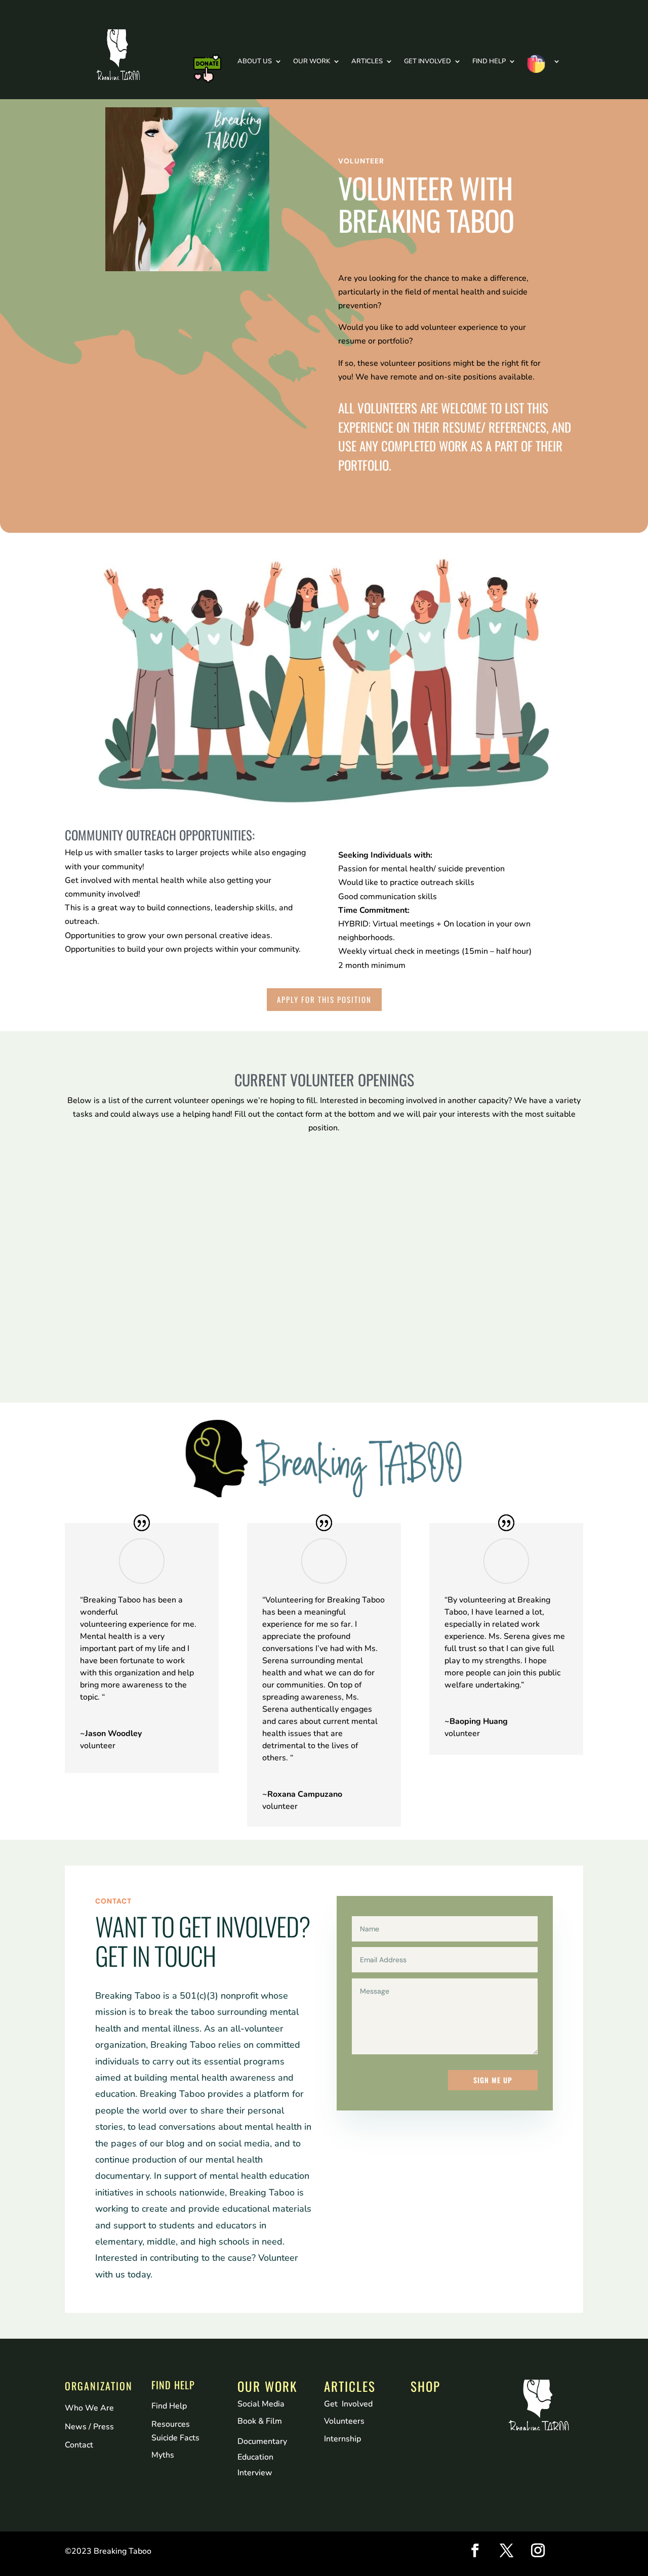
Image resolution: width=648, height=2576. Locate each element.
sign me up (493, 2080)
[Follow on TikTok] (570, 2551)
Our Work (312, 61)
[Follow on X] (507, 2551)
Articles (367, 61)
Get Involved (428, 61)
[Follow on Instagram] (538, 2551)
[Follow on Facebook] (475, 2551)
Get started (119, 1314)
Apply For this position (324, 999)
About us (255, 61)
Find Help (489, 61)
